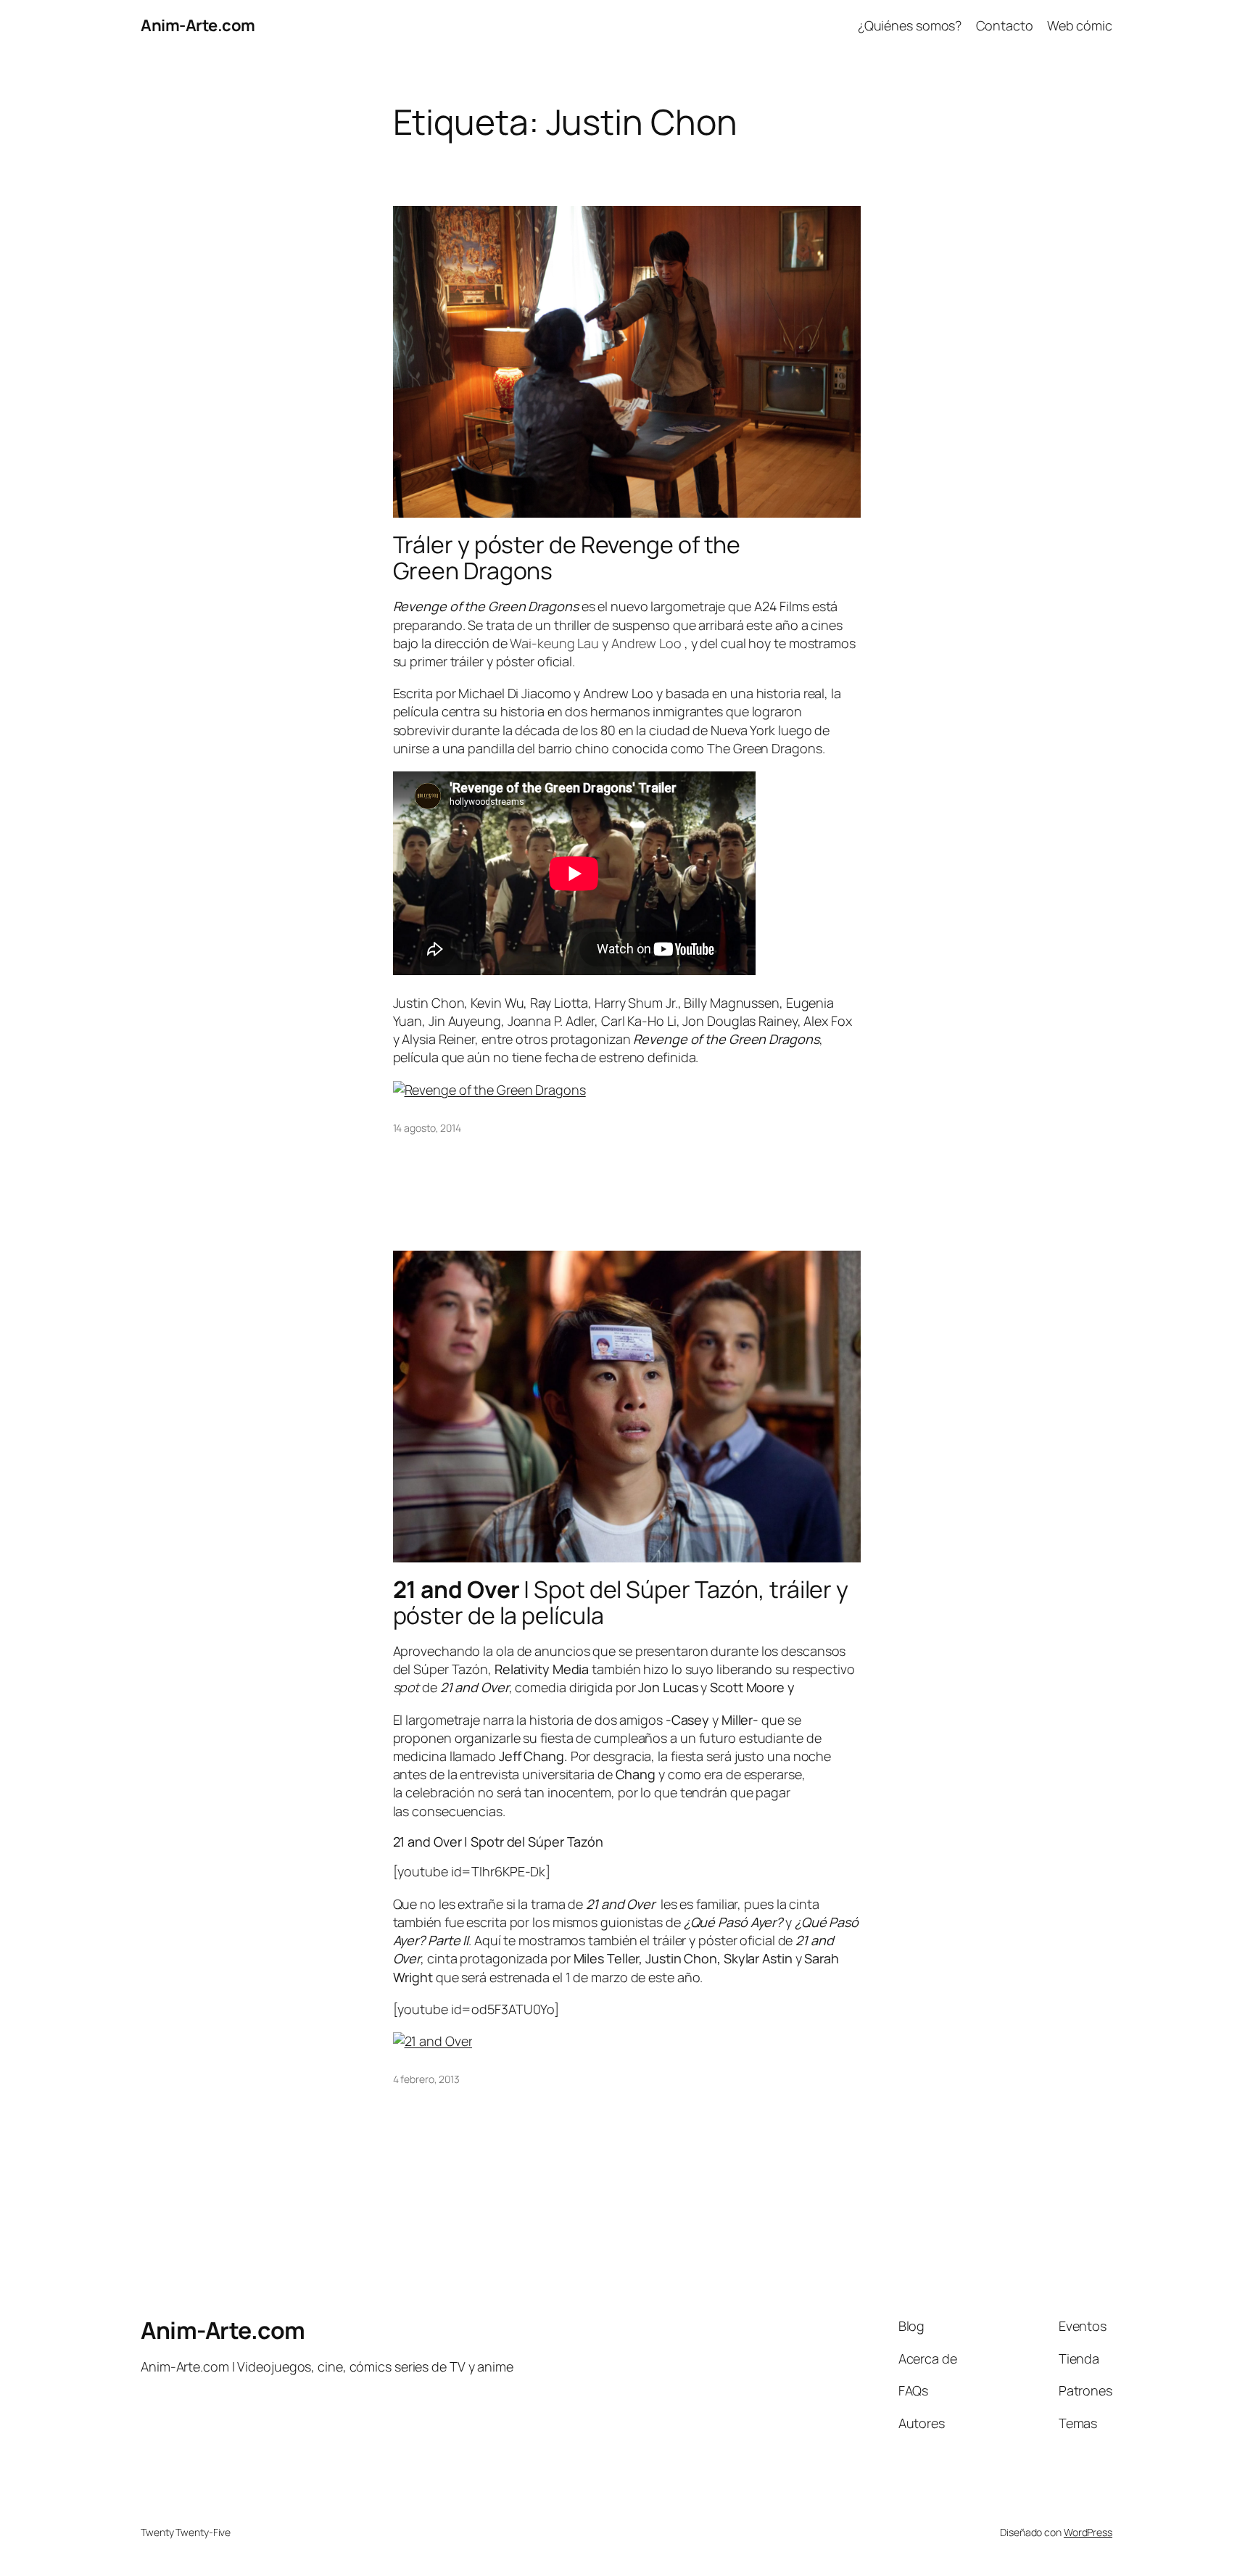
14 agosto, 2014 (427, 1128)
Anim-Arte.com (198, 25)
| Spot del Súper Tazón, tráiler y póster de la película (621, 1602)
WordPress (1088, 2532)
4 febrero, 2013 (427, 2079)
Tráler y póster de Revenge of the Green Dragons (567, 558)
